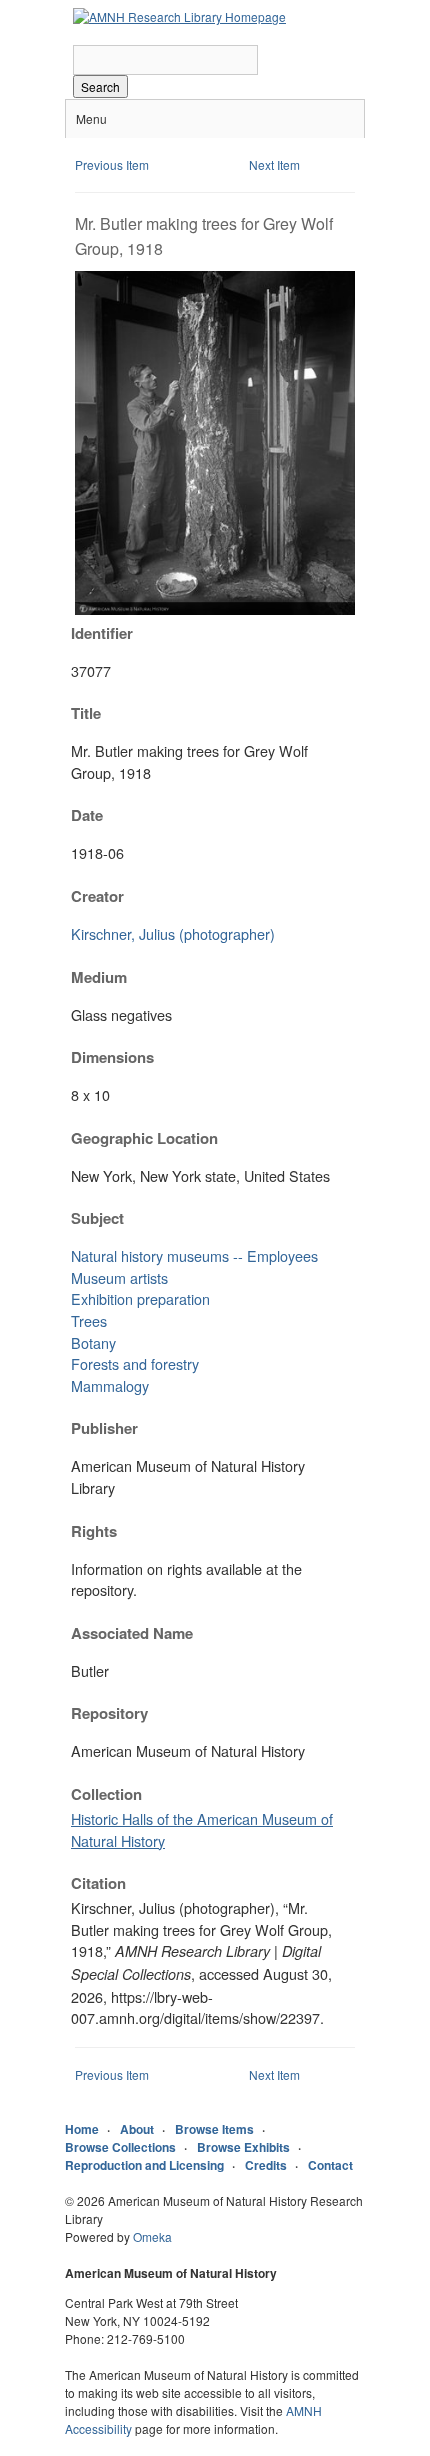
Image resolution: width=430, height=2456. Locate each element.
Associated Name (132, 1633)
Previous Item (112, 164)
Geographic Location (144, 1138)
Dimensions (112, 1057)
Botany (93, 1342)
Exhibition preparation (140, 1298)
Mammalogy (110, 1385)
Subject (97, 1218)
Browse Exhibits (243, 2147)
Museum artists (119, 1277)
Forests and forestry (135, 1363)
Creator (97, 896)
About (137, 2129)
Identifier (102, 633)
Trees (89, 1320)
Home (82, 2129)
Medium (99, 977)
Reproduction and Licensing (144, 2165)
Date (87, 815)
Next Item (274, 164)
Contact (330, 2165)
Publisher (104, 1428)
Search (100, 86)
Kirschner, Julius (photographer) (173, 933)
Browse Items (214, 2129)
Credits (266, 2165)
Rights (94, 1531)
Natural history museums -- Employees (194, 1255)
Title (86, 713)
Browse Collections (120, 2147)
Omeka (152, 2236)
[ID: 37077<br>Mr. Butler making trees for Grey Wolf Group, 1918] (215, 609)
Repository (109, 1713)
